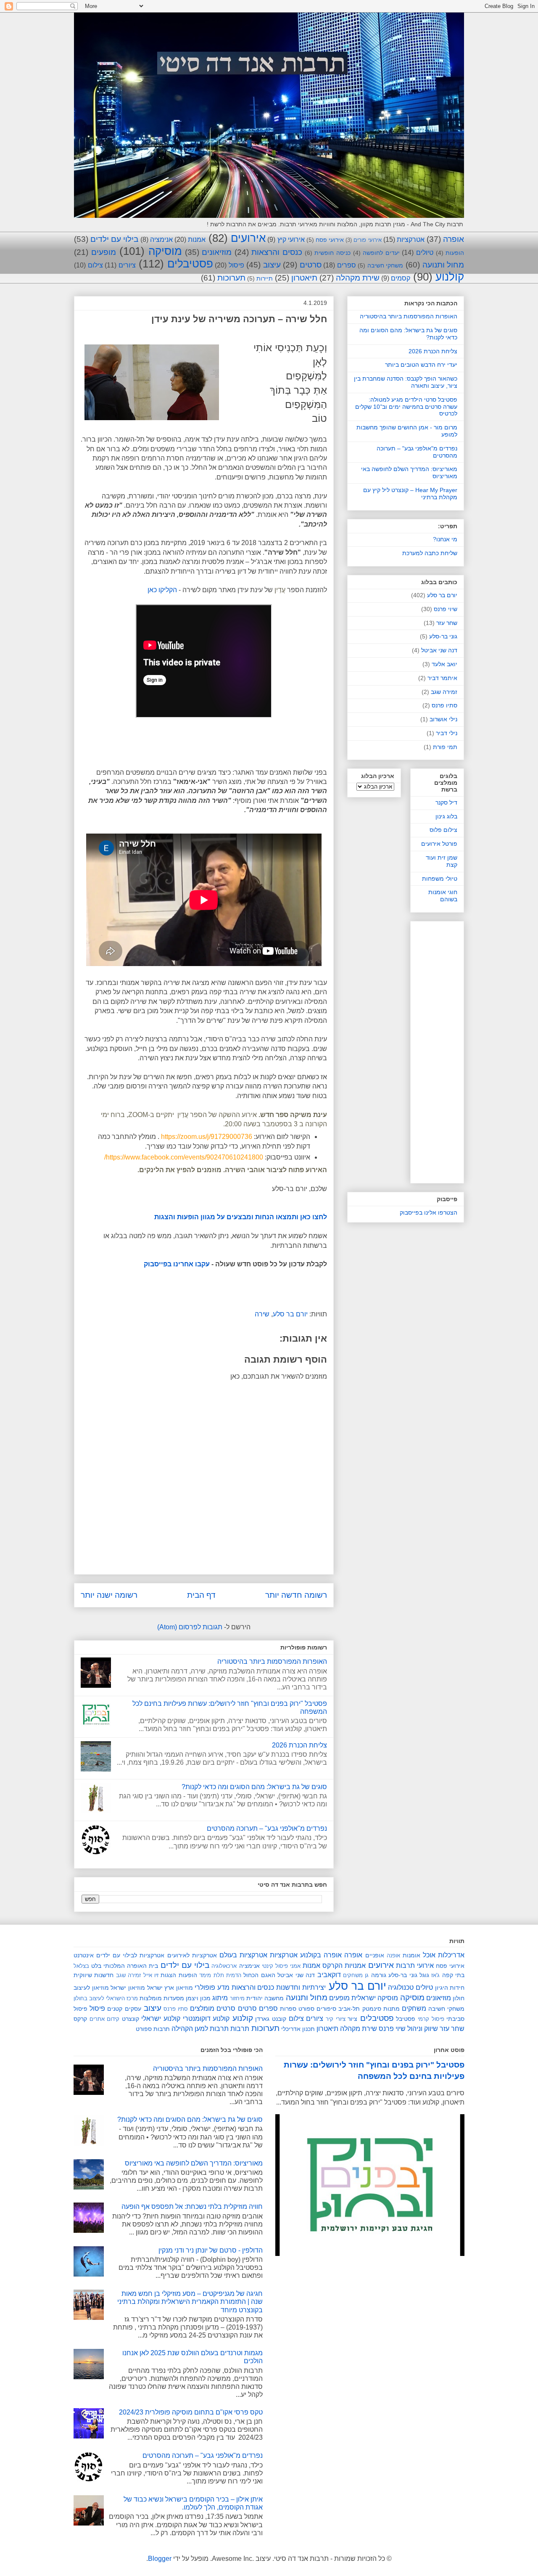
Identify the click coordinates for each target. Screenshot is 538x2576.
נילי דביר (447, 733)
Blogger (160, 2559)
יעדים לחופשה (381, 253)
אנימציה (161, 240)
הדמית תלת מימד (220, 1975)
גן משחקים (356, 1975)
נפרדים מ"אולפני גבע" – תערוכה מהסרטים (267, 1828)
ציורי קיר (336, 2019)
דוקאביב (329, 1975)
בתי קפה (453, 1975)
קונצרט (131, 2019)
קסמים (401, 278)
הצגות (168, 1975)
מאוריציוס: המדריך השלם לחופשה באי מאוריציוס (194, 2163)
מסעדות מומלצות (162, 1998)
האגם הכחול (259, 1975)
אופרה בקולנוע (321, 1955)
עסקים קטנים (124, 2009)
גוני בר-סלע (443, 636)
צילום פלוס (443, 830)
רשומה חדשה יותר (296, 1595)
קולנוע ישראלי (161, 2019)
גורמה (379, 1975)
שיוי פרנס (446, 609)
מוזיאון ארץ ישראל (170, 1988)
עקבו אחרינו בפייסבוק (177, 1264)
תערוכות (231, 278)
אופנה (393, 1955)
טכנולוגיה (401, 1987)
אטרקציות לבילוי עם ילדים (130, 1955)
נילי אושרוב (443, 719)
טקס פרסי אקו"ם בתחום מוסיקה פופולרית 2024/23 (191, 2412)
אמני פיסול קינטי (281, 1966)
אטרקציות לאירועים (192, 1955)
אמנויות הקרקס (344, 1966)
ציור (352, 2019)
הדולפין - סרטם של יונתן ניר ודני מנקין (211, 2250)
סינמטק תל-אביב (360, 2009)
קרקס (80, 2019)
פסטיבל (406, 2019)
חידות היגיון (450, 1988)
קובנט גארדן (271, 2019)
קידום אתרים (105, 2019)
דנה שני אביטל (439, 650)
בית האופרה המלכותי (131, 1966)
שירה (262, 1314)
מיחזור (237, 1998)
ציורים (127, 265)
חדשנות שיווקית (94, 1975)
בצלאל (81, 1966)
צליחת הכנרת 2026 (299, 1745)
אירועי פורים (367, 240)
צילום (95, 265)
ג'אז (435, 1975)
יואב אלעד (444, 664)
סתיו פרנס (444, 705)
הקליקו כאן (162, 590)
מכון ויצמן (198, 1998)
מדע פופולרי (212, 1987)
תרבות (240, 2029)
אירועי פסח (330, 240)
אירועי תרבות (415, 1966)
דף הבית (201, 1595)
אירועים (248, 238)
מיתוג (220, 1998)
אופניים (375, 1955)
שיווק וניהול (423, 2029)
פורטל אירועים (439, 844)
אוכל (429, 1955)
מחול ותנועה (443, 265)
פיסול (236, 265)
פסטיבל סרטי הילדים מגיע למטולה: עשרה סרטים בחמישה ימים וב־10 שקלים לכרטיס (406, 407)
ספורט (306, 2009)
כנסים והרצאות (277, 252)
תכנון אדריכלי (298, 2029)
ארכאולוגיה (224, 1966)
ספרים (347, 265)
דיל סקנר (446, 802)
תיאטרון (304, 278)
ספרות (288, 2009)
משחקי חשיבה (385, 265)
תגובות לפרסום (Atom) (190, 1627)
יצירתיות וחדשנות (301, 1987)
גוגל (424, 1975)
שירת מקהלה (358, 278)
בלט (96, 1966)
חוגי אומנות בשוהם (443, 896)
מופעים (104, 252)
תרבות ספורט (153, 2029)
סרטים (311, 265)
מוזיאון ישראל (128, 1988)
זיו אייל (151, 1975)
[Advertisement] (406, 1051)
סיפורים (326, 2009)
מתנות (392, 2009)
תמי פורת (445, 747)
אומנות (411, 1955)
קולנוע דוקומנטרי (206, 2019)
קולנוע (450, 277)
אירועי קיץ (291, 240)
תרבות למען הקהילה (200, 2029)
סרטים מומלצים (213, 2008)
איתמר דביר (442, 678)
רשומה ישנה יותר (109, 1595)
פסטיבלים (190, 264)
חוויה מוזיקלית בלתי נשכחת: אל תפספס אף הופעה (192, 2207)
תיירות (265, 278)
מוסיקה (165, 251)
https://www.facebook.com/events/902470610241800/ (183, 1157)
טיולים (425, 253)
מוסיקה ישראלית (375, 1998)
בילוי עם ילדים (114, 239)
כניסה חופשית (332, 253)
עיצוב (272, 265)
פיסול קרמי (431, 2019)
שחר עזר (447, 623)
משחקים (414, 2008)
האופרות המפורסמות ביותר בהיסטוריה (272, 1661)
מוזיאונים (217, 252)
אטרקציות (411, 240)
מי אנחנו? (445, 539)
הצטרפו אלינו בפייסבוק (429, 1213)
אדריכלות (451, 1955)
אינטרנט (84, 1955)
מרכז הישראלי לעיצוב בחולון (106, 1998)
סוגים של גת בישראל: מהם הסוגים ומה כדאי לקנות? (254, 1787)
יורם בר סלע (290, 1314)
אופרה (454, 239)
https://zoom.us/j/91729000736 (207, 1137)
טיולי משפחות (440, 879)
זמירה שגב (444, 692)
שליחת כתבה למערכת (430, 553)
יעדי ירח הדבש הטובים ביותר (421, 365)
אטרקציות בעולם (243, 1955)
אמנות (197, 240)
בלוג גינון (446, 816)
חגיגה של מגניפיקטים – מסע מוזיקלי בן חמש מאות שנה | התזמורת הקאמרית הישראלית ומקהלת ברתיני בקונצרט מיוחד (190, 2302)
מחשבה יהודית (265, 1998)
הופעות (455, 253)
